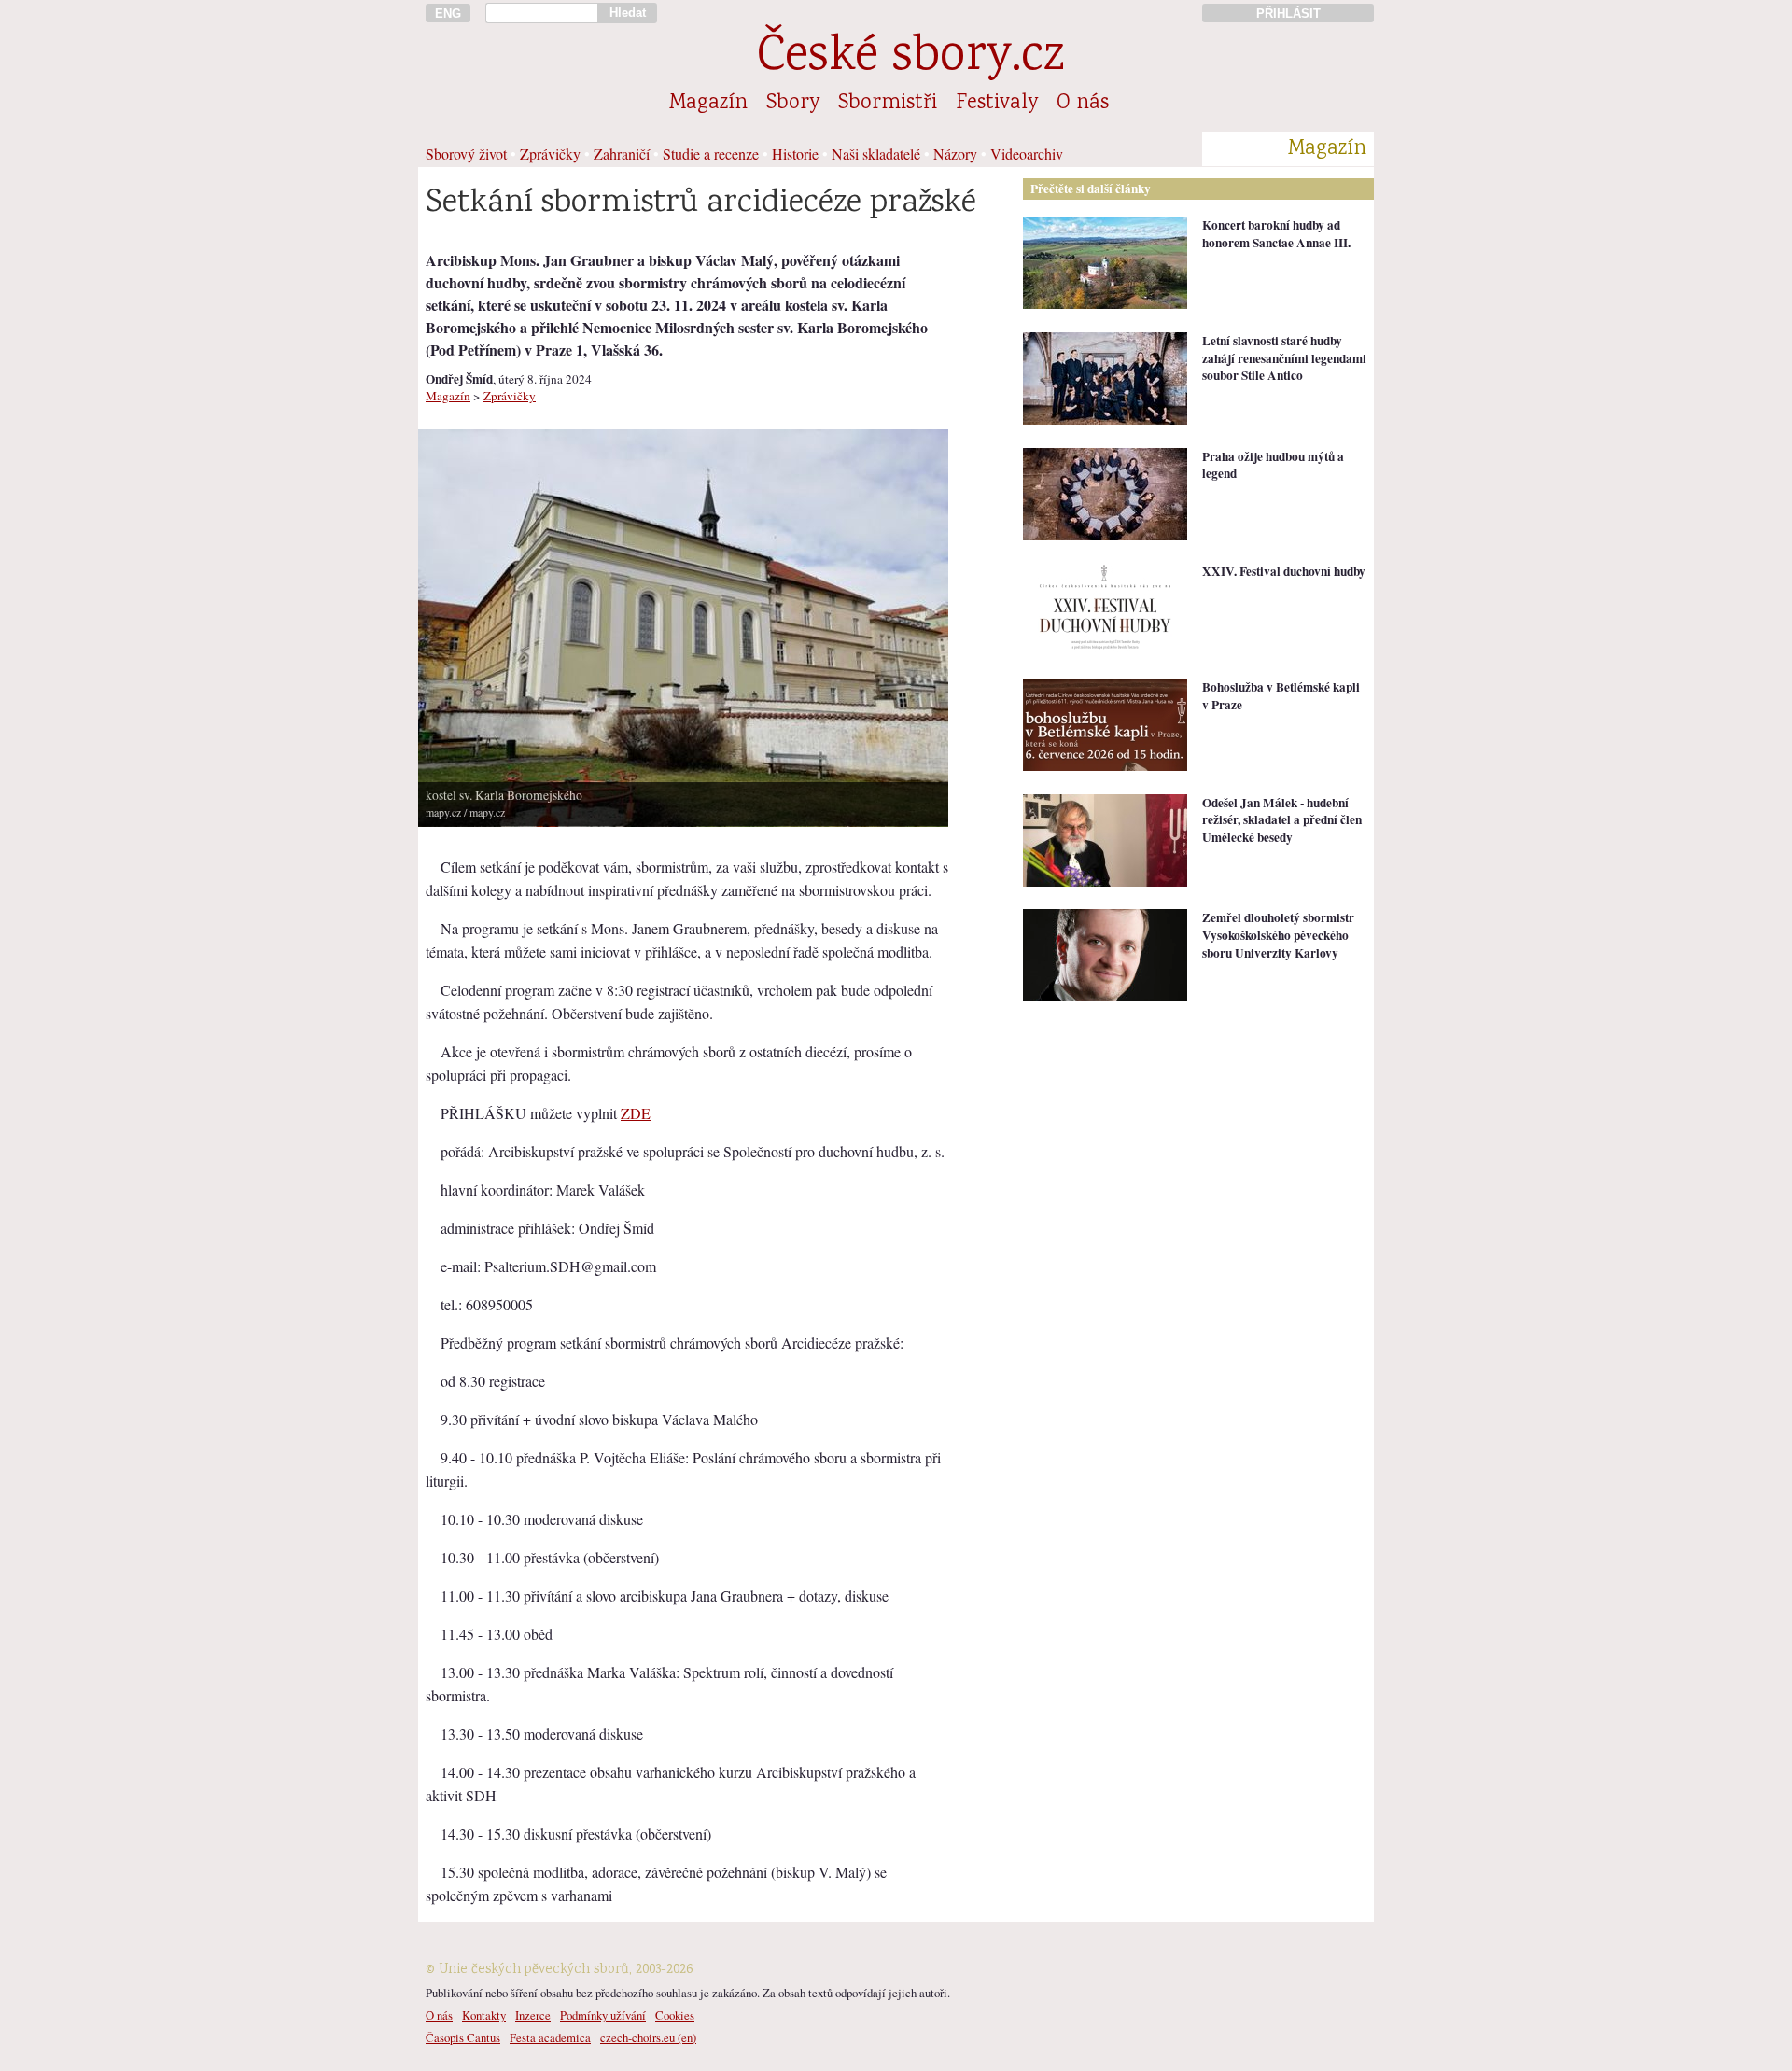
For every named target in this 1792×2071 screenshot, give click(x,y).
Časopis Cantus (463, 2037)
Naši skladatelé (876, 154)
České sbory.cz (910, 58)
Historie (795, 154)
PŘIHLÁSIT (1288, 14)
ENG (448, 14)
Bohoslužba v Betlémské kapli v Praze (1281, 696)
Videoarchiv (1027, 154)
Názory (955, 154)
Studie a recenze (711, 154)
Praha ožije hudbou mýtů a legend (1273, 465)
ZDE (636, 1113)
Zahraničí (622, 154)
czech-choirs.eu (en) (648, 2037)
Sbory (793, 104)
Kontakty (484, 2015)
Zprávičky (550, 154)
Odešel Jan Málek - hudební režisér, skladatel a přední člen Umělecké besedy (1282, 820)
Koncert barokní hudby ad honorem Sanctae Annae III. (1276, 234)
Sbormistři (888, 104)
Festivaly (997, 104)
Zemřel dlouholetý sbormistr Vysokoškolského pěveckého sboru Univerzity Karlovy (1278, 935)
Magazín (708, 104)
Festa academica (550, 2037)
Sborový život (466, 154)
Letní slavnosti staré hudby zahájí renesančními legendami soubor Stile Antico (1284, 358)
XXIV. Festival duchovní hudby (1284, 571)
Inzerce (533, 2015)
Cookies (675, 2015)
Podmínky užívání (603, 2015)
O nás (1083, 104)
